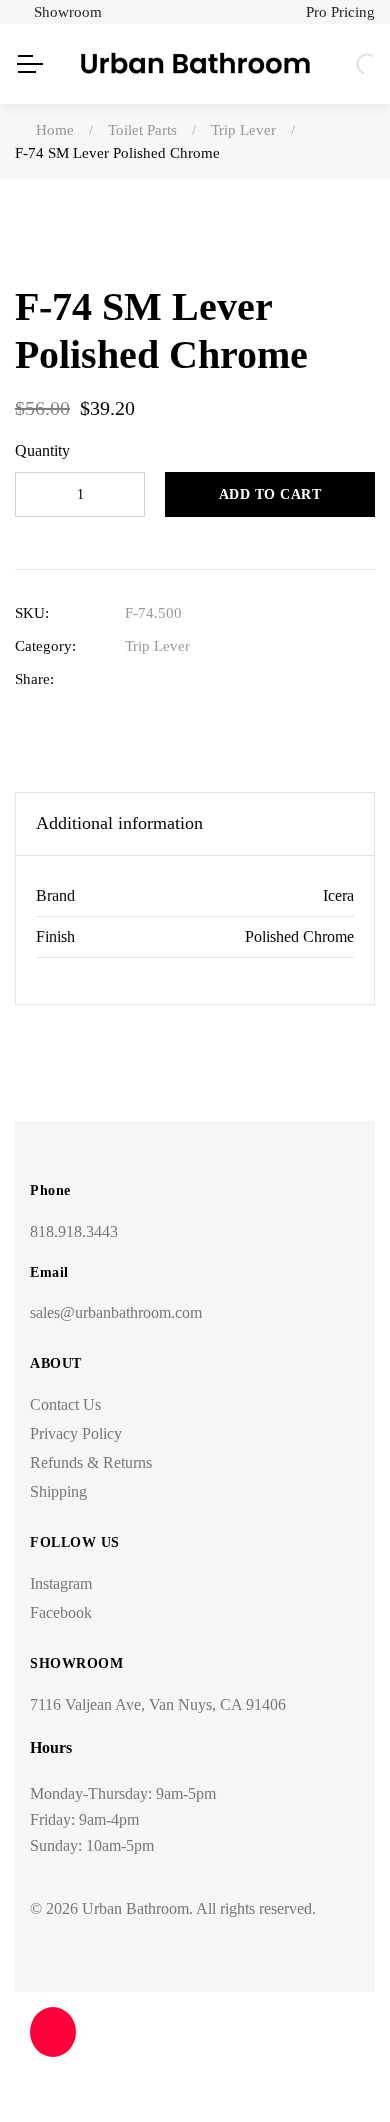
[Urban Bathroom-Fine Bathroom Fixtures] (195, 64)
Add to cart (270, 494)
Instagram (61, 1583)
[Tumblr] (227, 679)
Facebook (61, 1612)
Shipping (58, 1491)
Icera (338, 895)
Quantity (42, 450)
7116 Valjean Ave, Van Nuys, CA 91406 (158, 1704)
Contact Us (65, 1404)
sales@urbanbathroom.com (116, 1312)
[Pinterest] (258, 679)
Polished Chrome (299, 936)
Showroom (68, 12)
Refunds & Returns (91, 1462)
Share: (34, 679)
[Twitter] (165, 679)
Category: (45, 646)
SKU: (32, 613)
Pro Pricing (340, 12)
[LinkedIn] (196, 679)
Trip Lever (157, 646)
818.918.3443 (74, 1231)
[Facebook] (134, 679)
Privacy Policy (76, 1433)
